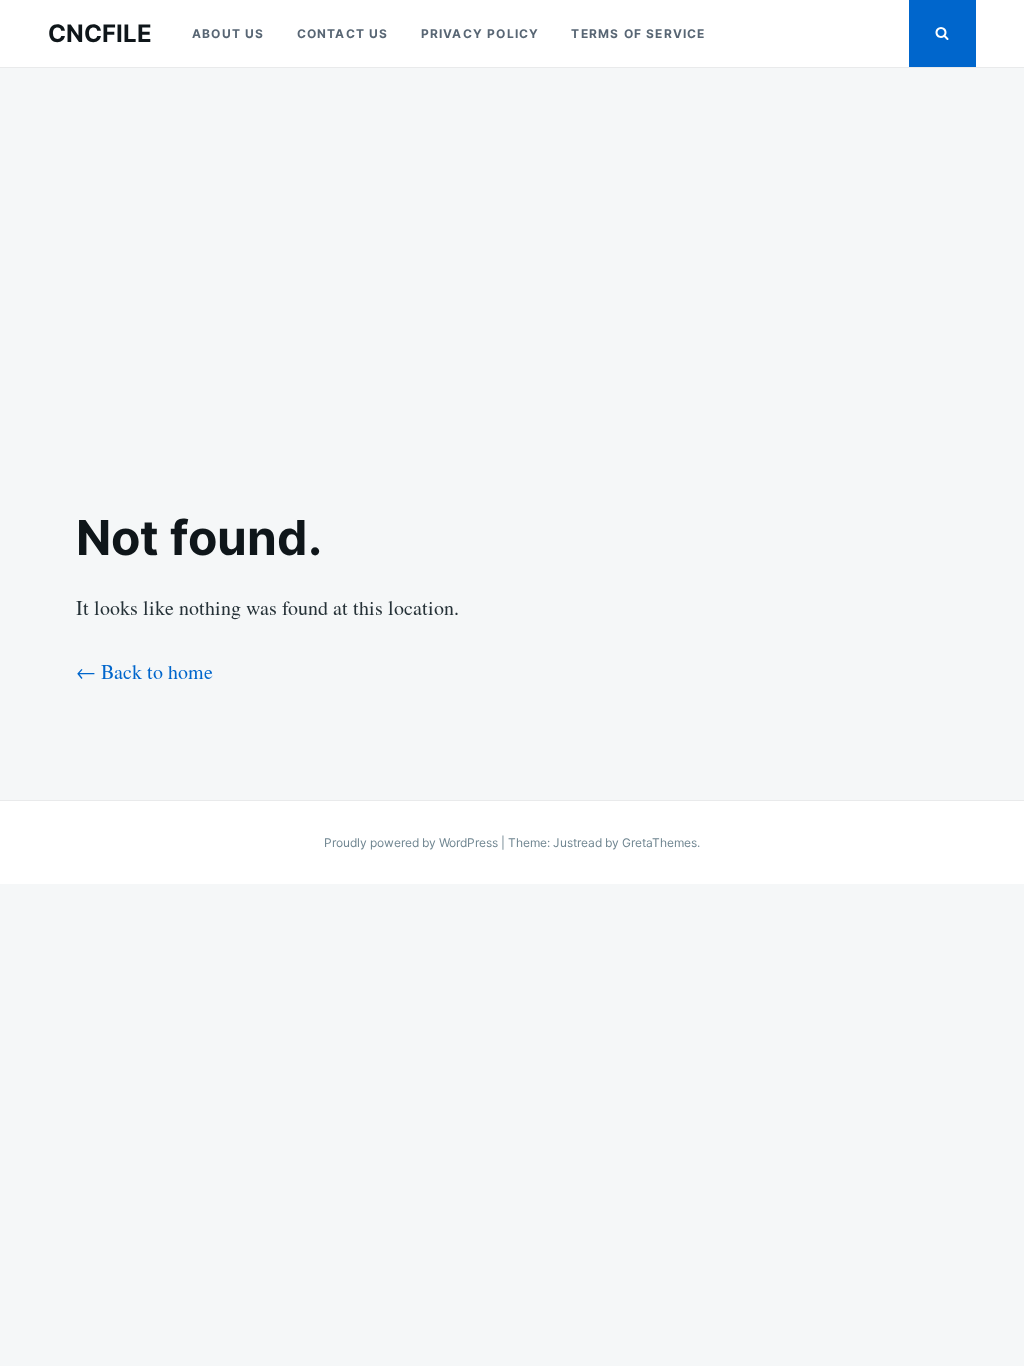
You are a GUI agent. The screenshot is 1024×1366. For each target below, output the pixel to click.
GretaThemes (659, 842)
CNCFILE (100, 33)
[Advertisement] (512, 272)
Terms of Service (638, 33)
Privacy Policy (480, 33)
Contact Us (343, 33)
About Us (228, 33)
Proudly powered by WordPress (412, 842)
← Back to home (144, 671)
